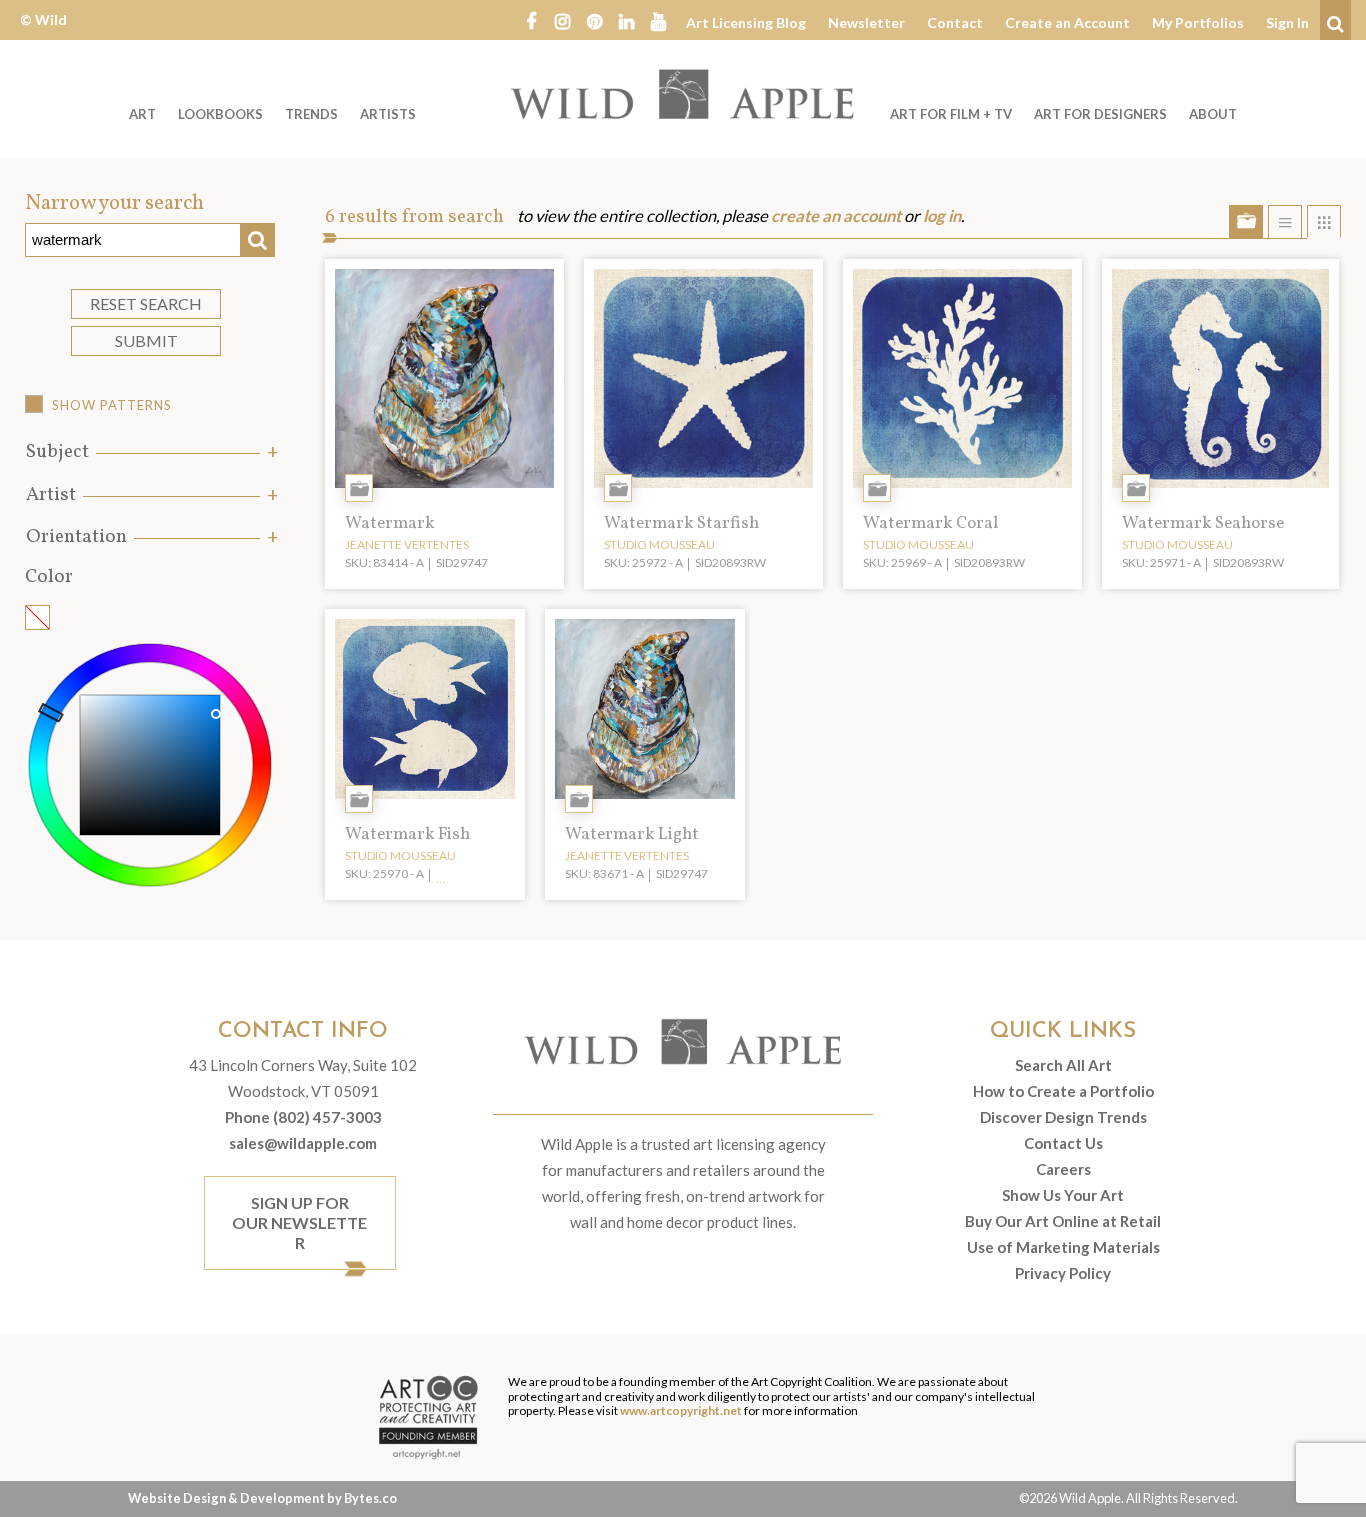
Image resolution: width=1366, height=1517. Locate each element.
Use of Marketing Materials (1063, 1247)
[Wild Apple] (683, 94)
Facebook (531, 20)
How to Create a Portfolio (1063, 1091)
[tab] (150, 452)
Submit (146, 340)
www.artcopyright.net (681, 1410)
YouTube (659, 20)
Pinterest (595, 20)
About (1213, 114)
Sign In (1287, 22)
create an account (836, 216)
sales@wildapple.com (303, 1143)
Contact (955, 22)
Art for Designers (1100, 114)
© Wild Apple (43, 34)
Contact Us (1063, 1143)
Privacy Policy (1063, 1273)
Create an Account (1067, 22)
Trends (311, 114)
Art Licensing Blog (746, 22)
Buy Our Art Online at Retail (1063, 1221)
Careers (1063, 1169)
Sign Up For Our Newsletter (299, 1222)
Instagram (563, 20)
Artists (388, 114)
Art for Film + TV (951, 114)
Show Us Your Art (1063, 1195)
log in (942, 216)
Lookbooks (220, 114)
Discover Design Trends (1063, 1117)
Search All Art (1063, 1065)
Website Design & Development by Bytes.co (262, 1498)
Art (142, 114)
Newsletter (866, 22)
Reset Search (146, 303)
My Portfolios (1198, 22)
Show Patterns (112, 405)
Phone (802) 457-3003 (303, 1117)
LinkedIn (627, 20)
